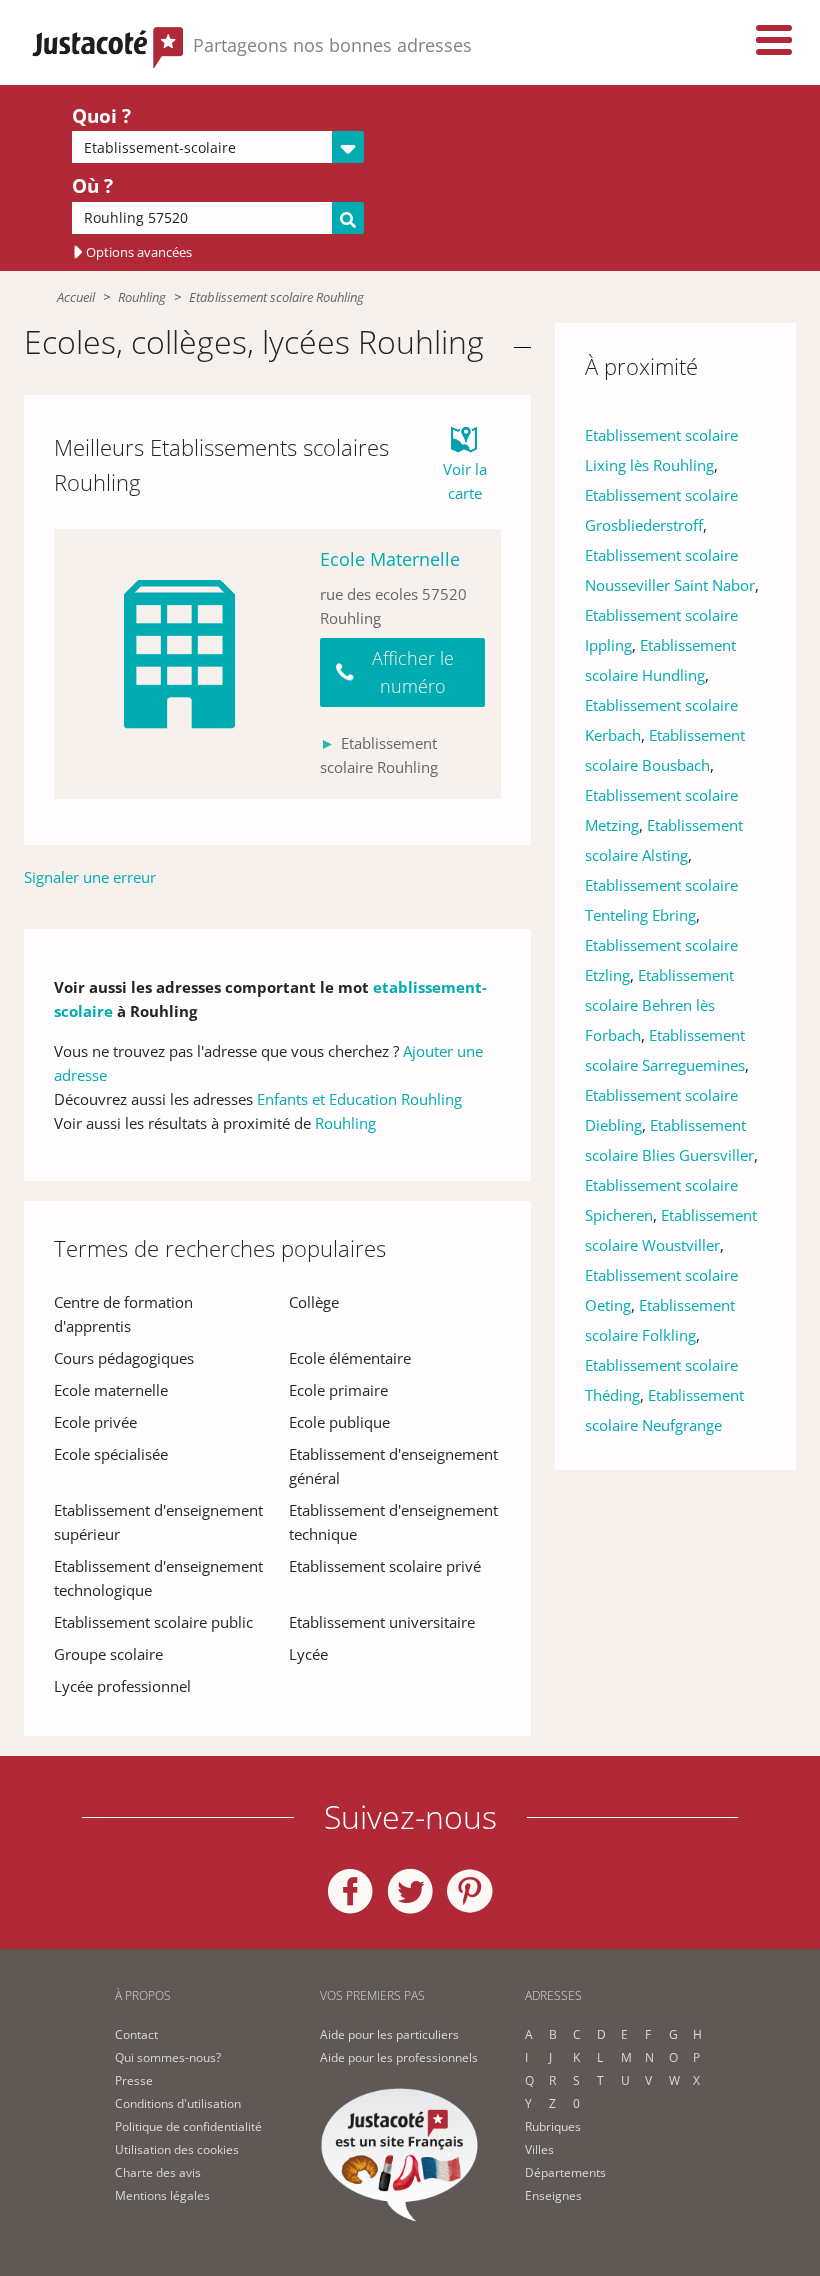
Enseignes (553, 2195)
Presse (134, 2080)
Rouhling (142, 297)
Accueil (76, 297)
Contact (136, 2034)
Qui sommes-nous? (168, 2057)
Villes (539, 2149)
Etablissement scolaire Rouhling (276, 297)
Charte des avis (158, 2172)
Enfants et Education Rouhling (359, 1099)
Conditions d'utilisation (178, 2103)
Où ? (92, 186)
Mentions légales (162, 2195)
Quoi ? (101, 116)
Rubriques (553, 2126)
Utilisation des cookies (177, 2149)
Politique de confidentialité (188, 2126)
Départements (565, 2172)
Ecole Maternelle (390, 559)
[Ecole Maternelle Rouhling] (179, 664)
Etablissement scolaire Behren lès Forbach (659, 1005)
